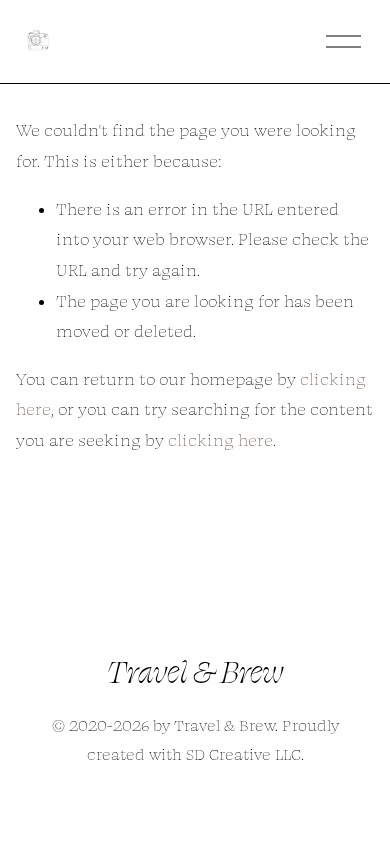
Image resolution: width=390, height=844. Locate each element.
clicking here (220, 440)
